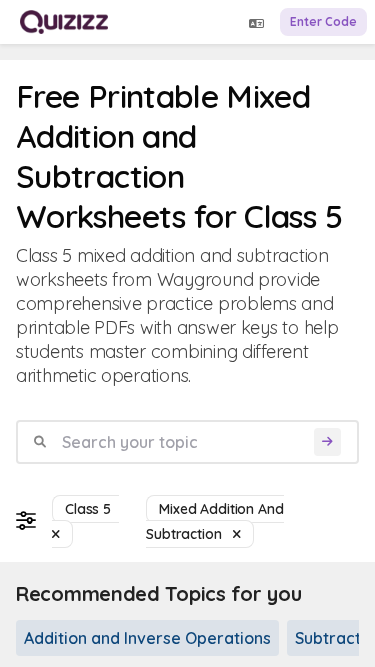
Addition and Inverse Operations (147, 638)
